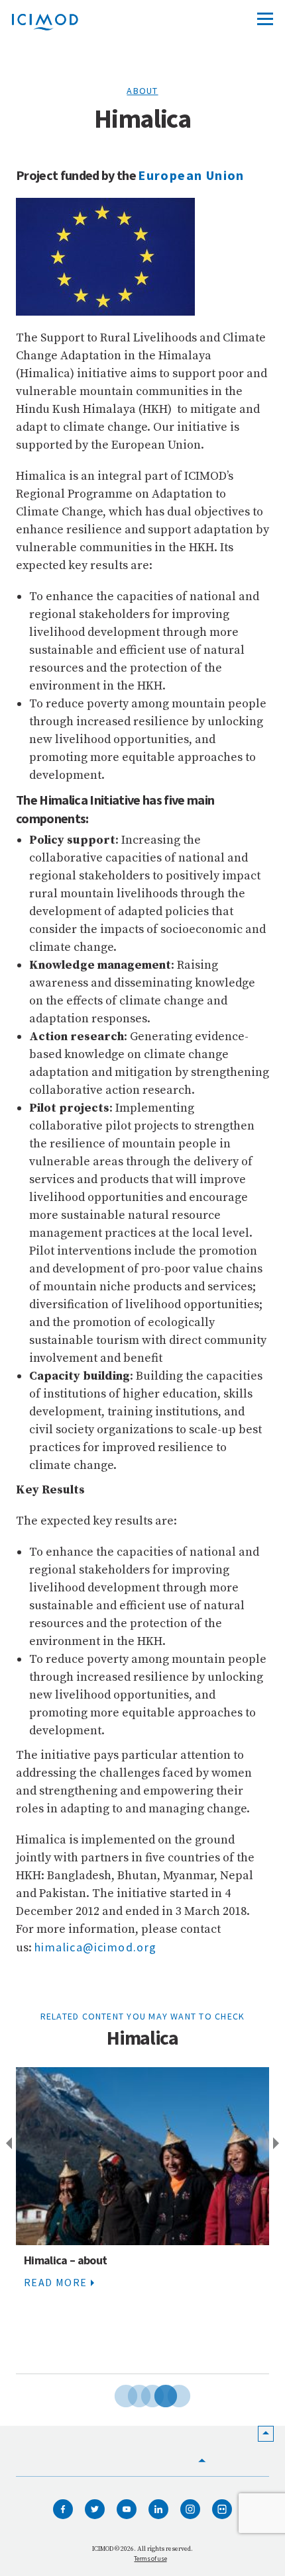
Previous (7, 2144)
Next (278, 2144)
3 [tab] (142, 2394)
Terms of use (150, 2558)
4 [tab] (156, 2394)
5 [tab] (169, 2394)
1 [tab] (116, 2394)
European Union (191, 175)
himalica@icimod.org (96, 1947)
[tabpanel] (142, 2221)
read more (56, 2282)
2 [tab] (129, 2394)
